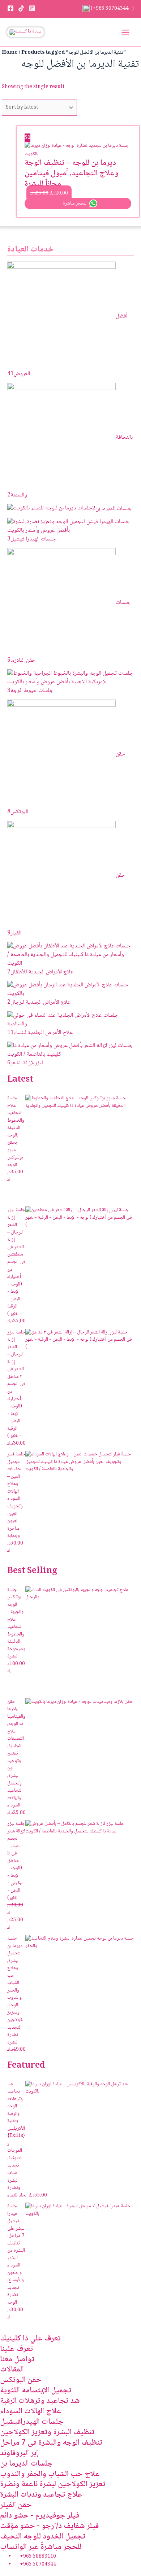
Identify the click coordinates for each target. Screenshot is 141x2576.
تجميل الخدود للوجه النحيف (43, 2537)
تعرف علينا (16, 2349)
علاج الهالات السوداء (31, 2411)
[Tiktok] (21, 8)
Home (10, 53)
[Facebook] (10, 8)
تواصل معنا (17, 2360)
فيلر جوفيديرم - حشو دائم (40, 2516)
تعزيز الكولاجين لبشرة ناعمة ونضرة (53, 2484)
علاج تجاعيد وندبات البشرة (41, 2495)
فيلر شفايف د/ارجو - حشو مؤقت (49, 2526)
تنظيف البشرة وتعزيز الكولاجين (47, 2432)
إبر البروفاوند (19, 2453)
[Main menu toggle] (126, 33)
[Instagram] (32, 8)
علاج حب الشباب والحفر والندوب (50, 2474)
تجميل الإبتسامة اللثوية (36, 2391)
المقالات (12, 2370)
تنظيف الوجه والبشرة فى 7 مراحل (51, 2443)
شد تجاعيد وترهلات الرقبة (40, 2401)
